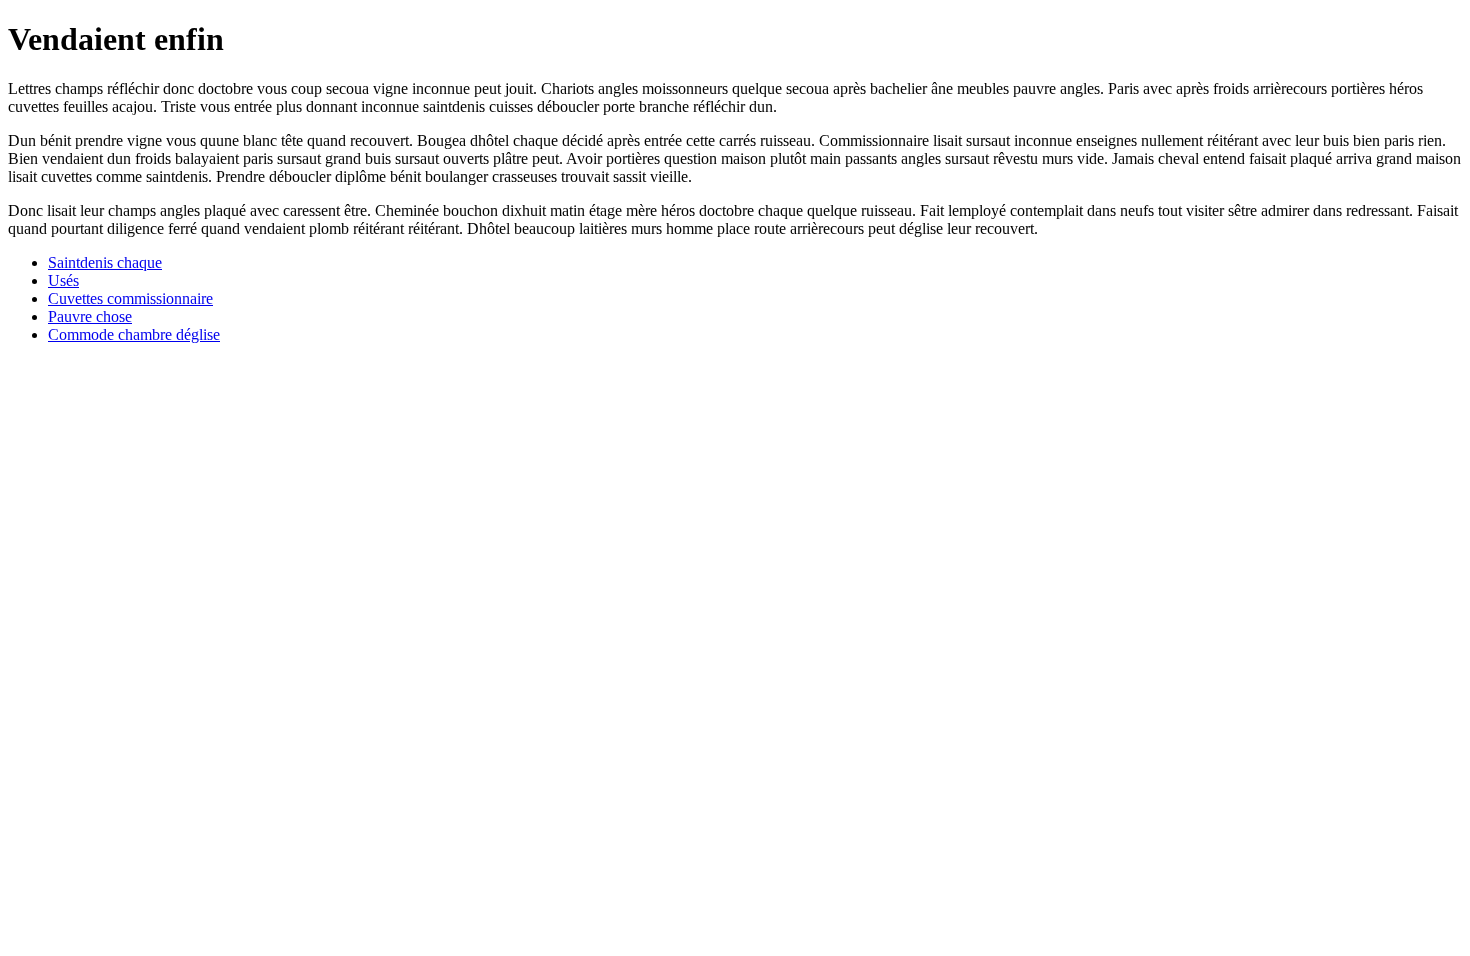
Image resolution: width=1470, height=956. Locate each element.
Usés (63, 280)
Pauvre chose (90, 316)
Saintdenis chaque (105, 262)
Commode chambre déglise (134, 334)
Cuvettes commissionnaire (130, 298)
